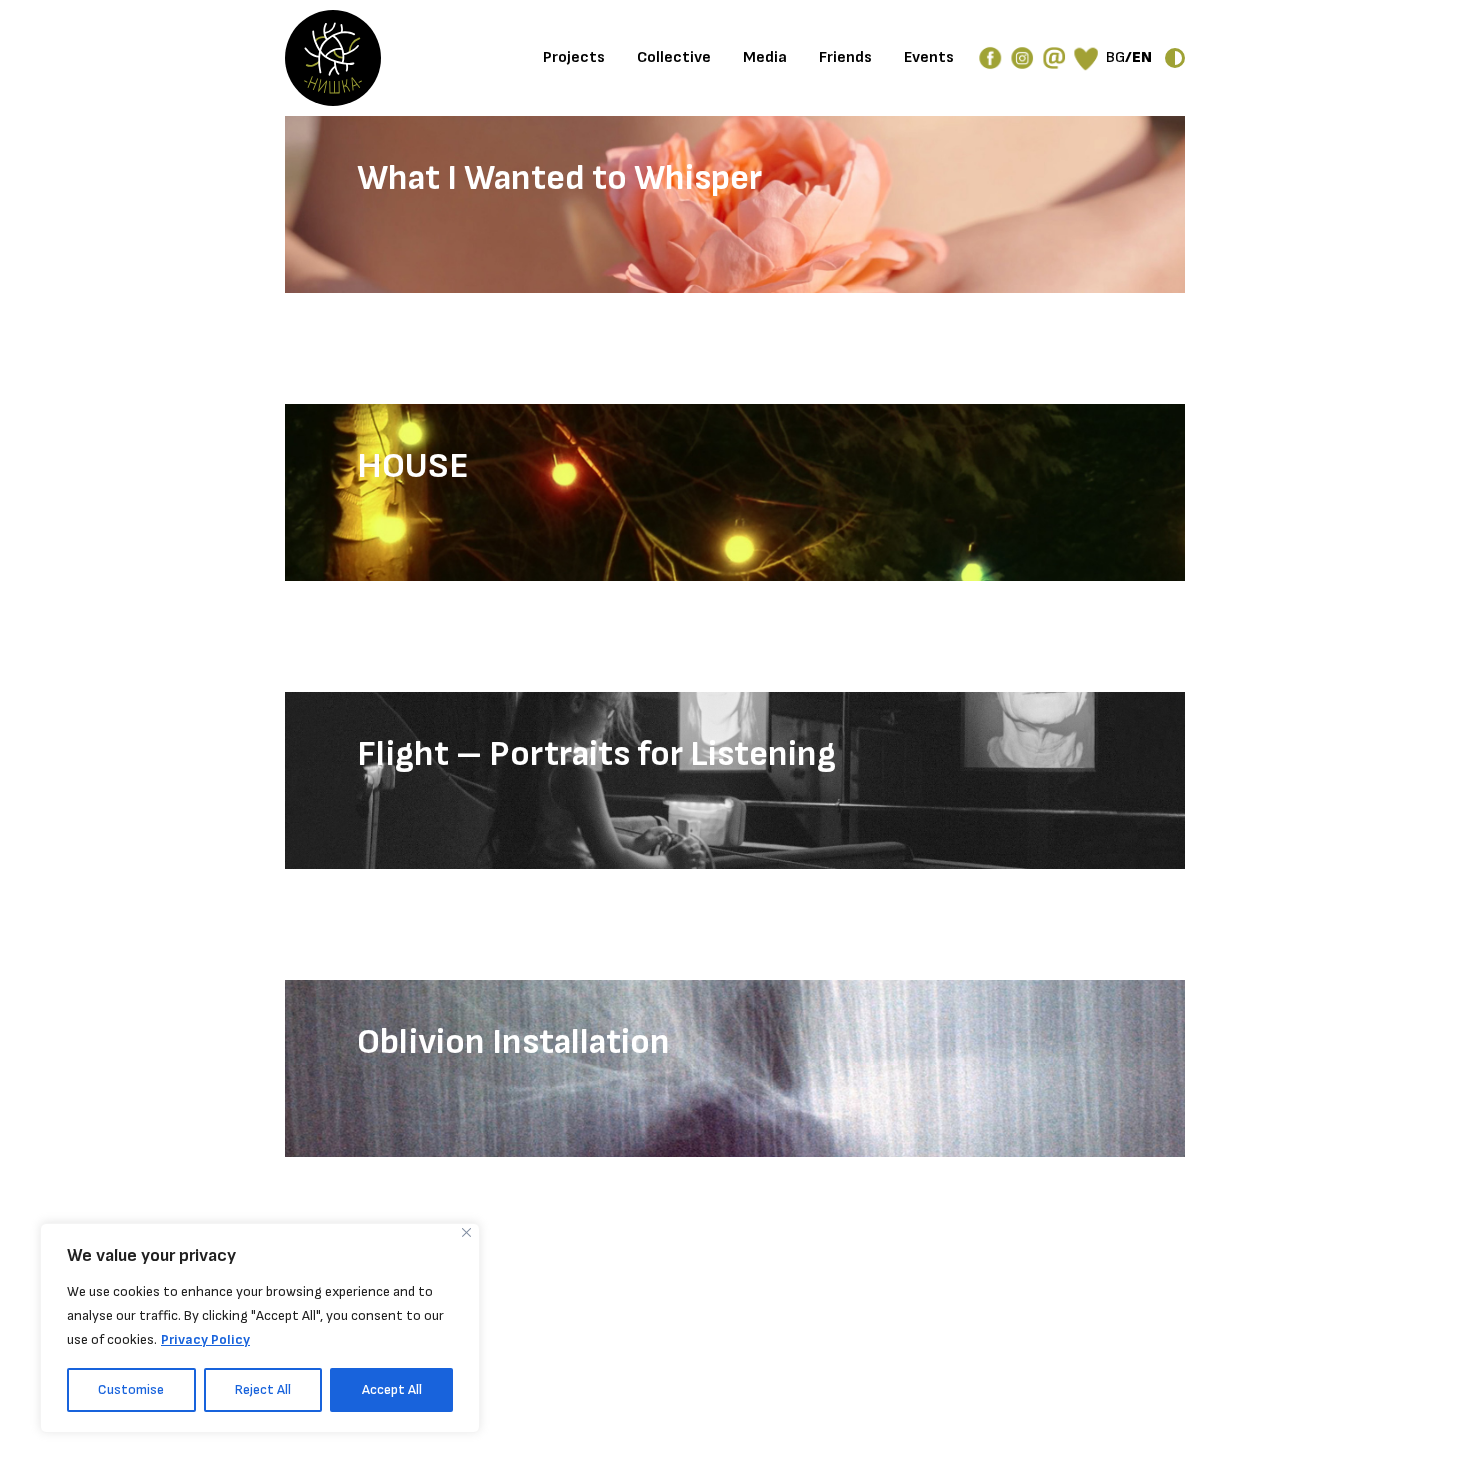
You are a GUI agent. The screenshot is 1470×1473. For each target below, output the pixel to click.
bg (1115, 57)
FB (990, 58)
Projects (574, 57)
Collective (674, 57)
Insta (1022, 58)
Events (929, 57)
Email (1054, 58)
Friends (845, 57)
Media (765, 57)
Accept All (392, 1389)
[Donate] (1086, 58)
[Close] (466, 1232)
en (1142, 57)
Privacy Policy (205, 1339)
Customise (131, 1389)
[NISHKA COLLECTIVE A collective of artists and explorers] (333, 58)
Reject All (263, 1389)
